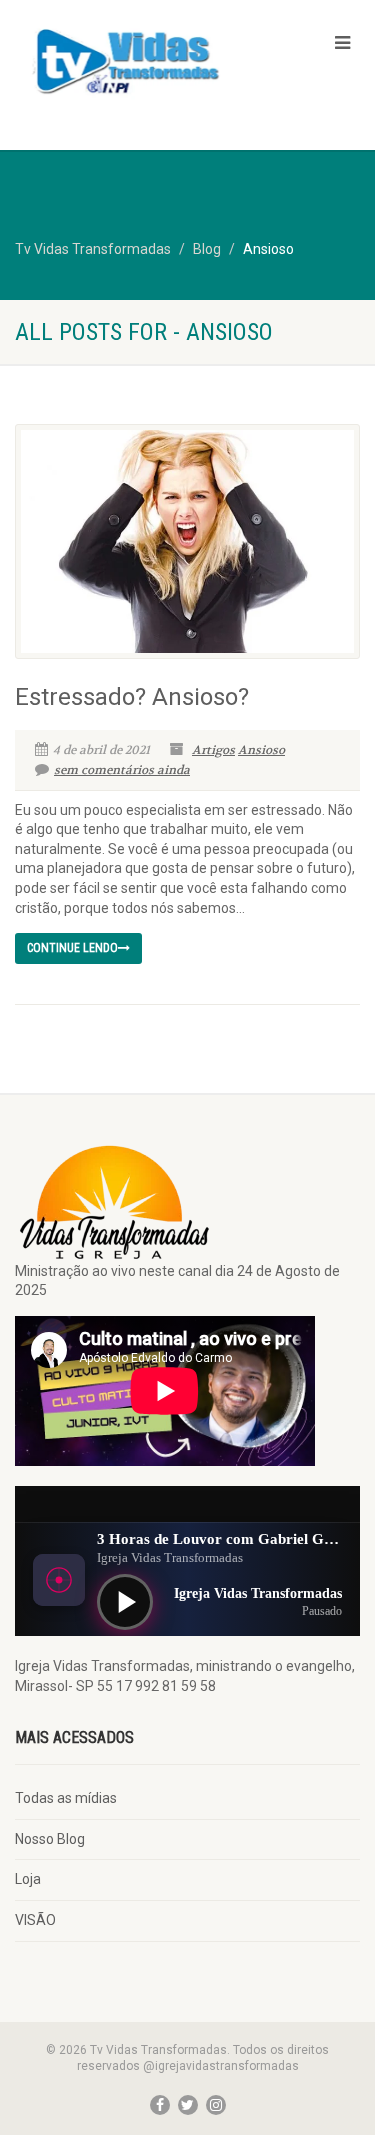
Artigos (213, 750)
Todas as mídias (66, 1798)
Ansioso (261, 750)
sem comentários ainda (122, 770)
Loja (28, 1879)
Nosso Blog (50, 1839)
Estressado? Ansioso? (132, 697)
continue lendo (72, 948)
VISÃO (35, 1920)
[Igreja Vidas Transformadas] (125, 59)
